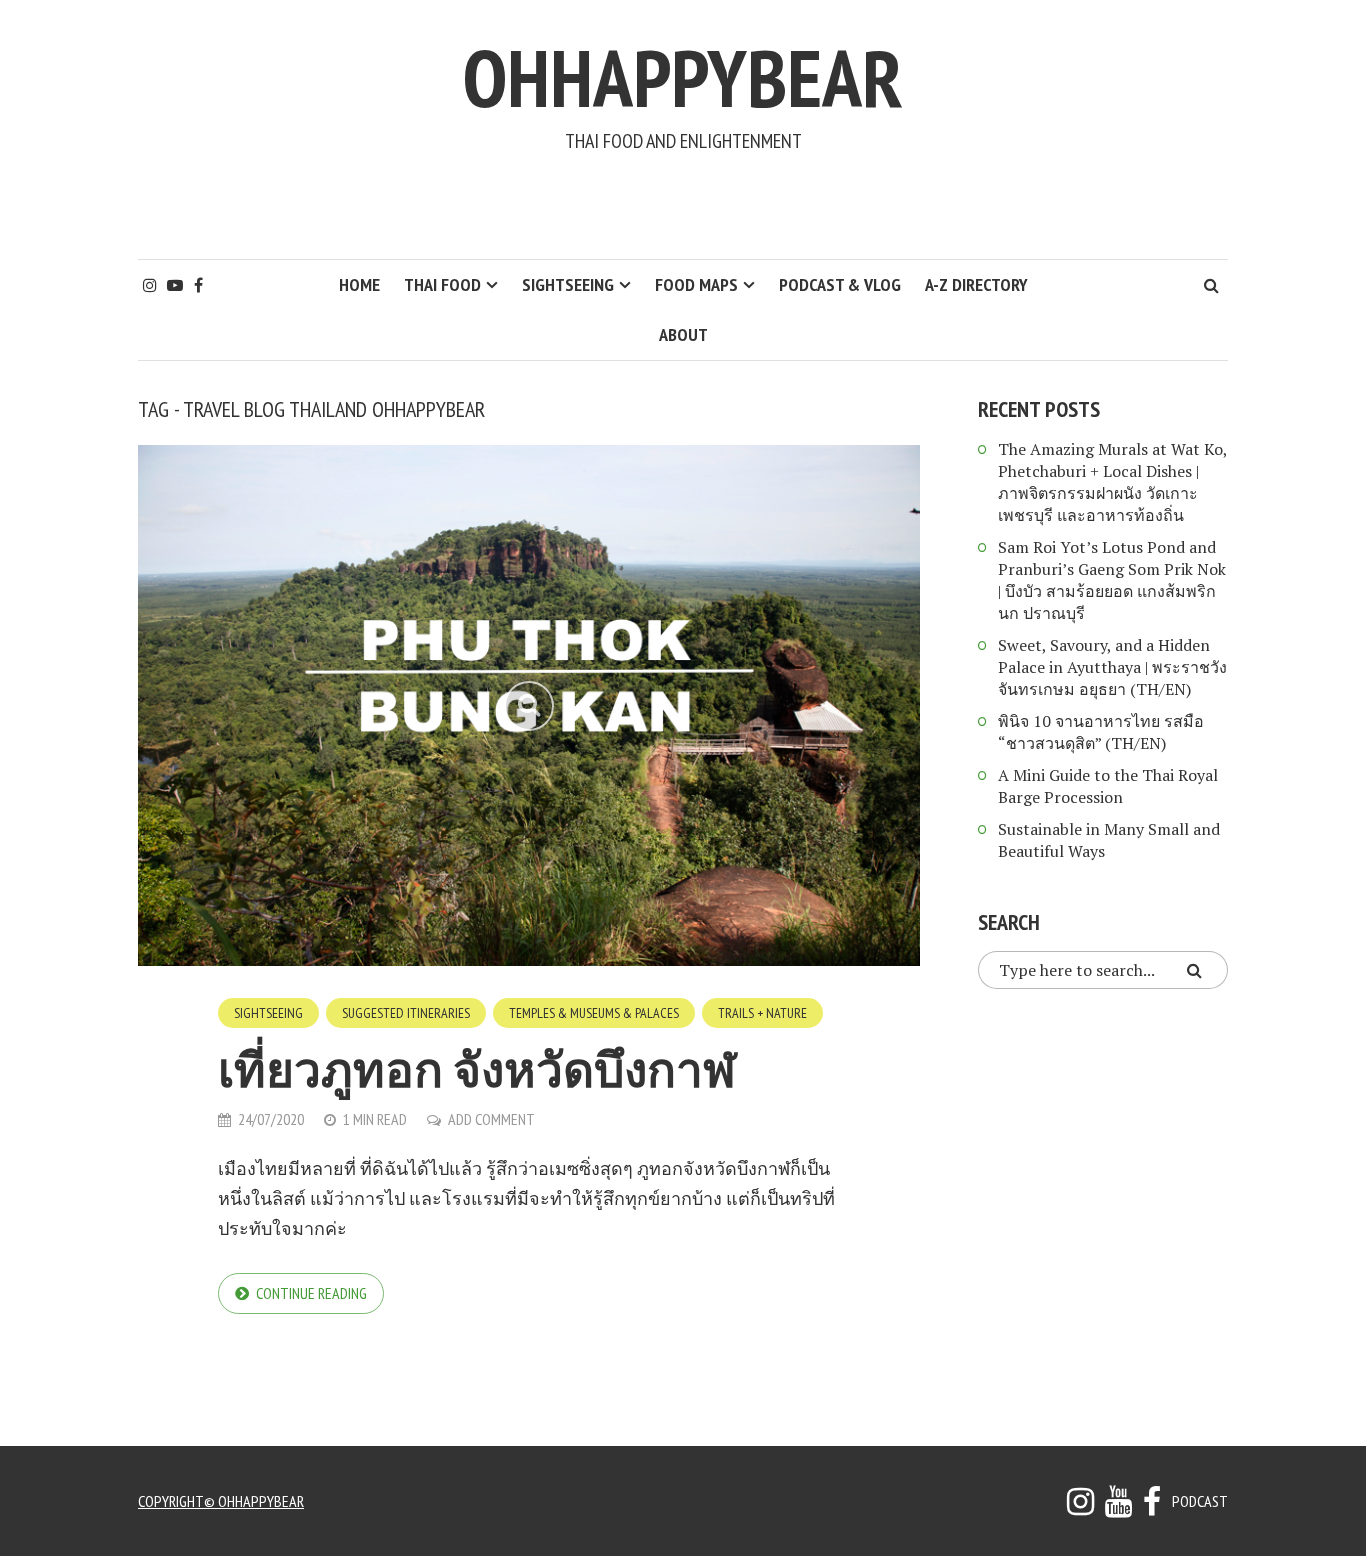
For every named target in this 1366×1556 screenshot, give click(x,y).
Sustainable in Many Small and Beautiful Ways (1109, 840)
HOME (359, 284)
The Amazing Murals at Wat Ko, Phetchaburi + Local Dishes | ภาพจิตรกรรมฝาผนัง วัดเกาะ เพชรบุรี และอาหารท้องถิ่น (1112, 482)
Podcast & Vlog (840, 284)
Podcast (1200, 1501)
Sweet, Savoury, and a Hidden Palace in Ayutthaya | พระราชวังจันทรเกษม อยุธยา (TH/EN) (1112, 667)
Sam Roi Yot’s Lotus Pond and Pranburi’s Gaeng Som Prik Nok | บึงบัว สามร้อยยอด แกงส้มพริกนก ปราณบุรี (1112, 580)
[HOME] (1152, 1507)
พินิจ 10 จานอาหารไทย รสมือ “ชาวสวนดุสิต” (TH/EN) (1101, 732)
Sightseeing (568, 284)
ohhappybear (683, 77)
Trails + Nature (762, 1013)
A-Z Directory (976, 284)
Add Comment (491, 1119)
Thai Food (442, 284)
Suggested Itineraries (406, 1013)
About (683, 334)
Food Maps (696, 284)
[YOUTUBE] (1118, 1507)
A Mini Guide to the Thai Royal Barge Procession (1108, 786)
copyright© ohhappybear (221, 1501)
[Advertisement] (683, 206)
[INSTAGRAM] (1080, 1507)
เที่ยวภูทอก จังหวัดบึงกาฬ (477, 1069)
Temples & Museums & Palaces (594, 1013)
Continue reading (311, 1293)
